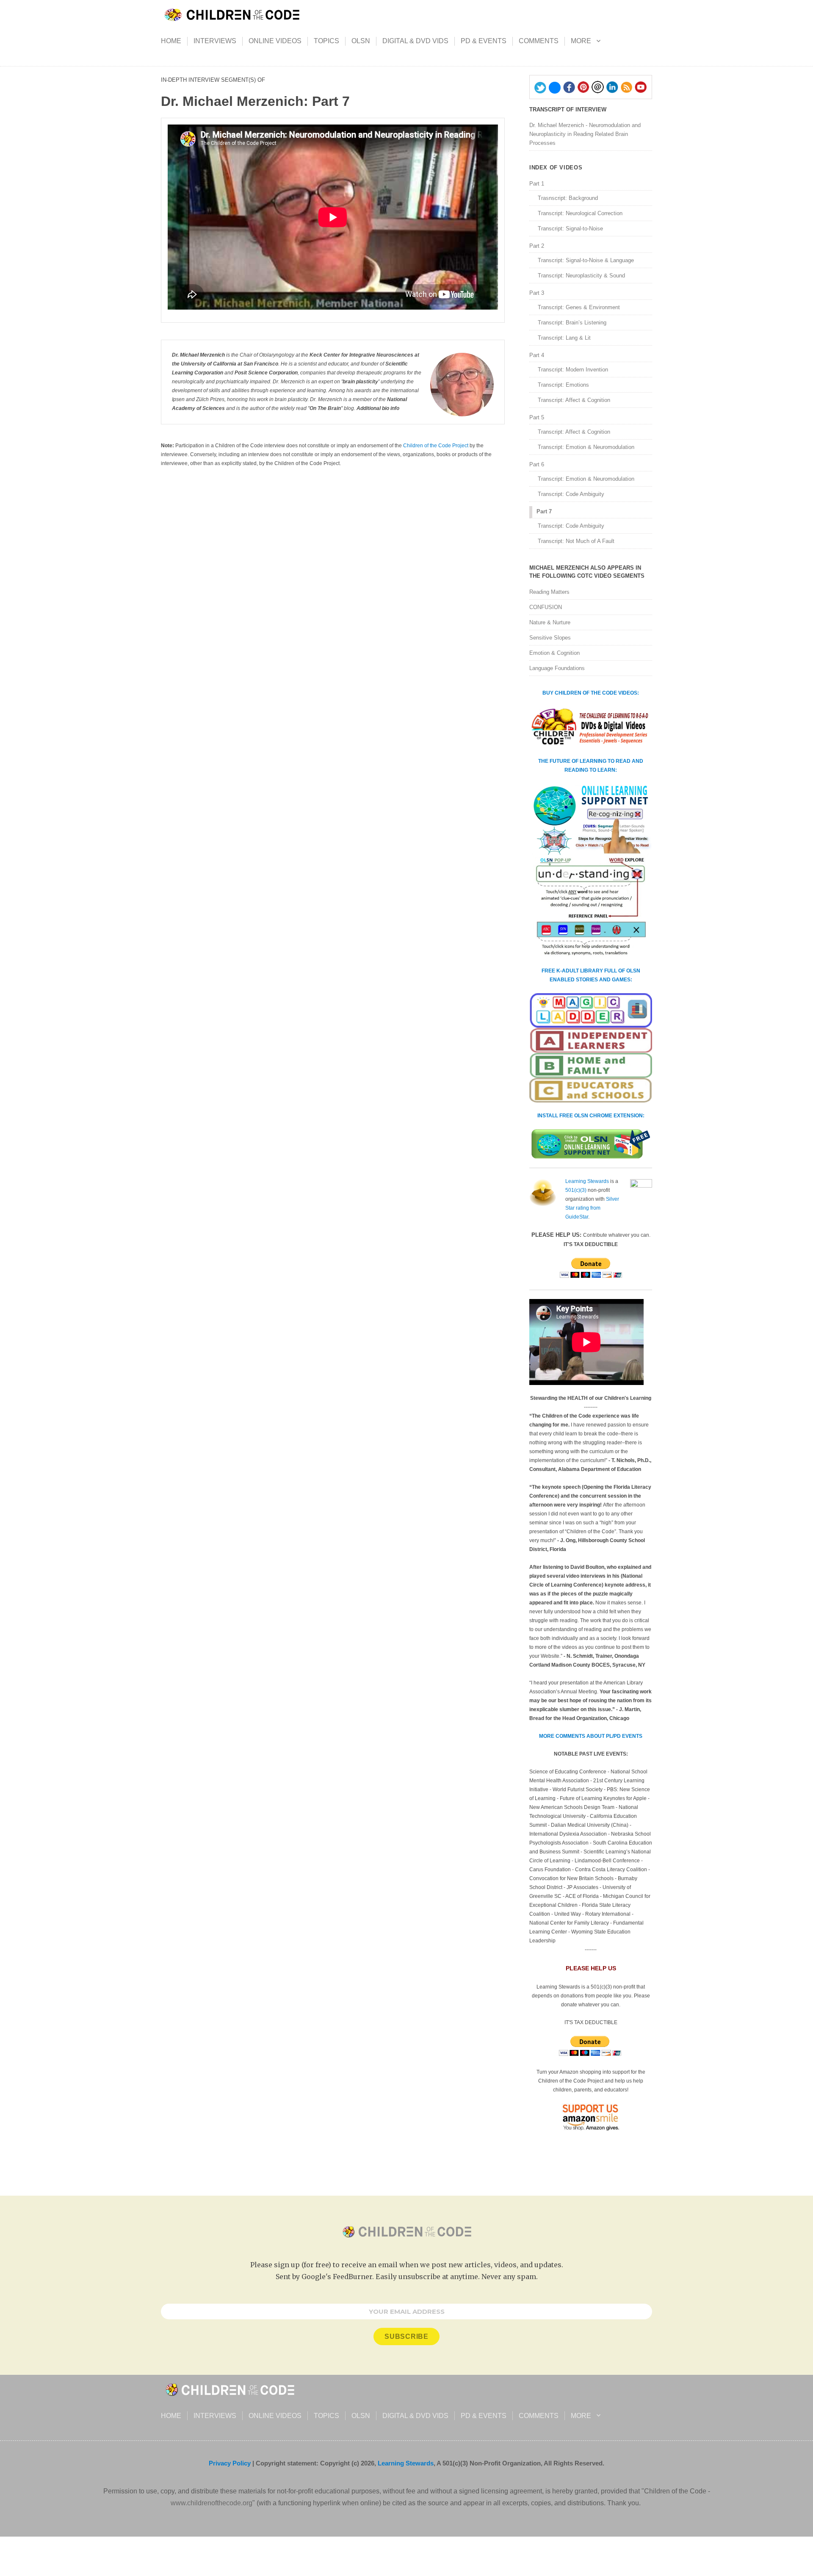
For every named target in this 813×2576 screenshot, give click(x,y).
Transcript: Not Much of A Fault (576, 541)
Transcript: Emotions (563, 385)
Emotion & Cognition (554, 653)
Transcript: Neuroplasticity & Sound (581, 276)
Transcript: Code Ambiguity (571, 494)
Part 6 (537, 464)
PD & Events (484, 41)
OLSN (361, 41)
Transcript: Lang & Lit (564, 338)
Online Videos (275, 41)
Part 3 (537, 293)
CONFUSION (546, 607)
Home (171, 41)
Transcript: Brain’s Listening (572, 323)
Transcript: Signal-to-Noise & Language (586, 260)
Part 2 (537, 246)
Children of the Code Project (436, 446)
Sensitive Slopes (550, 638)
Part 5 (537, 417)
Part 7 (544, 511)
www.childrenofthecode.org (212, 2503)
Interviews (215, 41)
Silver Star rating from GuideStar (592, 1208)
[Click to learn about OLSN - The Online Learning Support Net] (591, 871)
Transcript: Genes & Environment (579, 307)
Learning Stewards (587, 1181)
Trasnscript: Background (568, 198)
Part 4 (537, 355)
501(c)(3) (576, 1190)
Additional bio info (378, 408)
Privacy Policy (230, 2463)
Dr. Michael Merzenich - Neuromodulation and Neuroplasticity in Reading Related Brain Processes (585, 134)
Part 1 (537, 184)
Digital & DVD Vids (415, 41)
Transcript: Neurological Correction (580, 213)
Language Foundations (557, 668)
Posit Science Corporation (266, 373)
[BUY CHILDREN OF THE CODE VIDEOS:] (591, 727)
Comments (539, 41)
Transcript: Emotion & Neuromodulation (586, 447)
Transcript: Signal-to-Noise (570, 229)
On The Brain (325, 408)
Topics (326, 41)
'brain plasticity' (360, 382)
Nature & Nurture (550, 622)
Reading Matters (549, 592)
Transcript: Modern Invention (573, 370)
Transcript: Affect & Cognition (574, 400)
